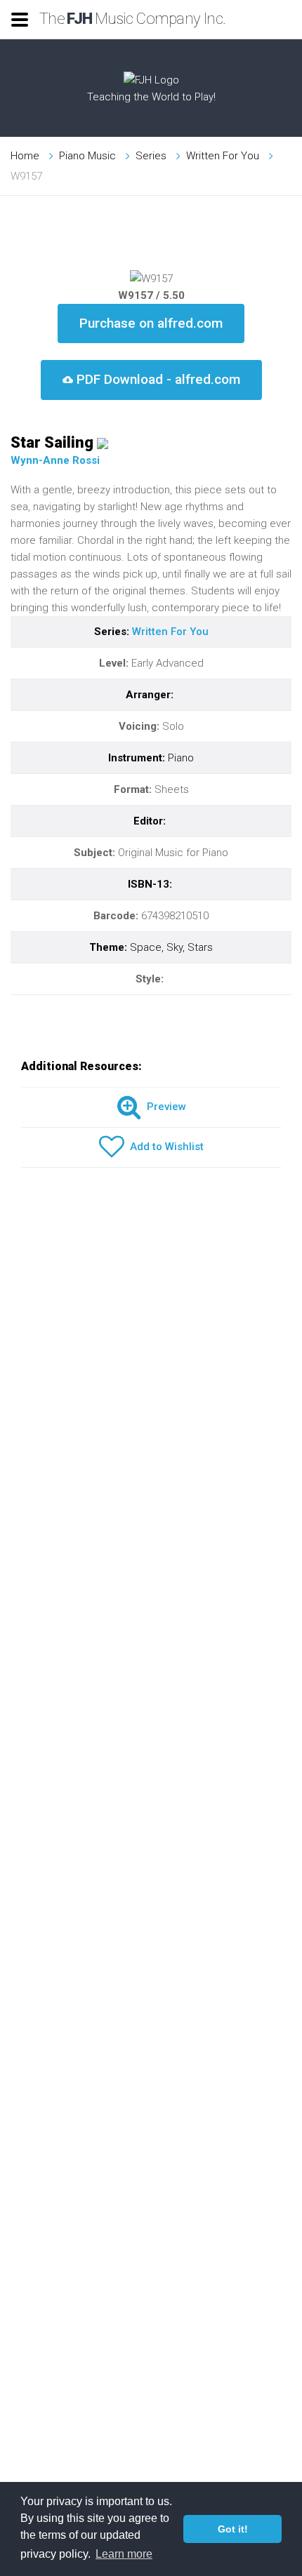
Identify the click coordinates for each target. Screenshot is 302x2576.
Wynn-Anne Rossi (55, 460)
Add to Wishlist (164, 1147)
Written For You (223, 156)
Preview (164, 1107)
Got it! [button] (233, 2529)
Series (151, 156)
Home (25, 156)
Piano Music (87, 156)
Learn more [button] (124, 2554)
